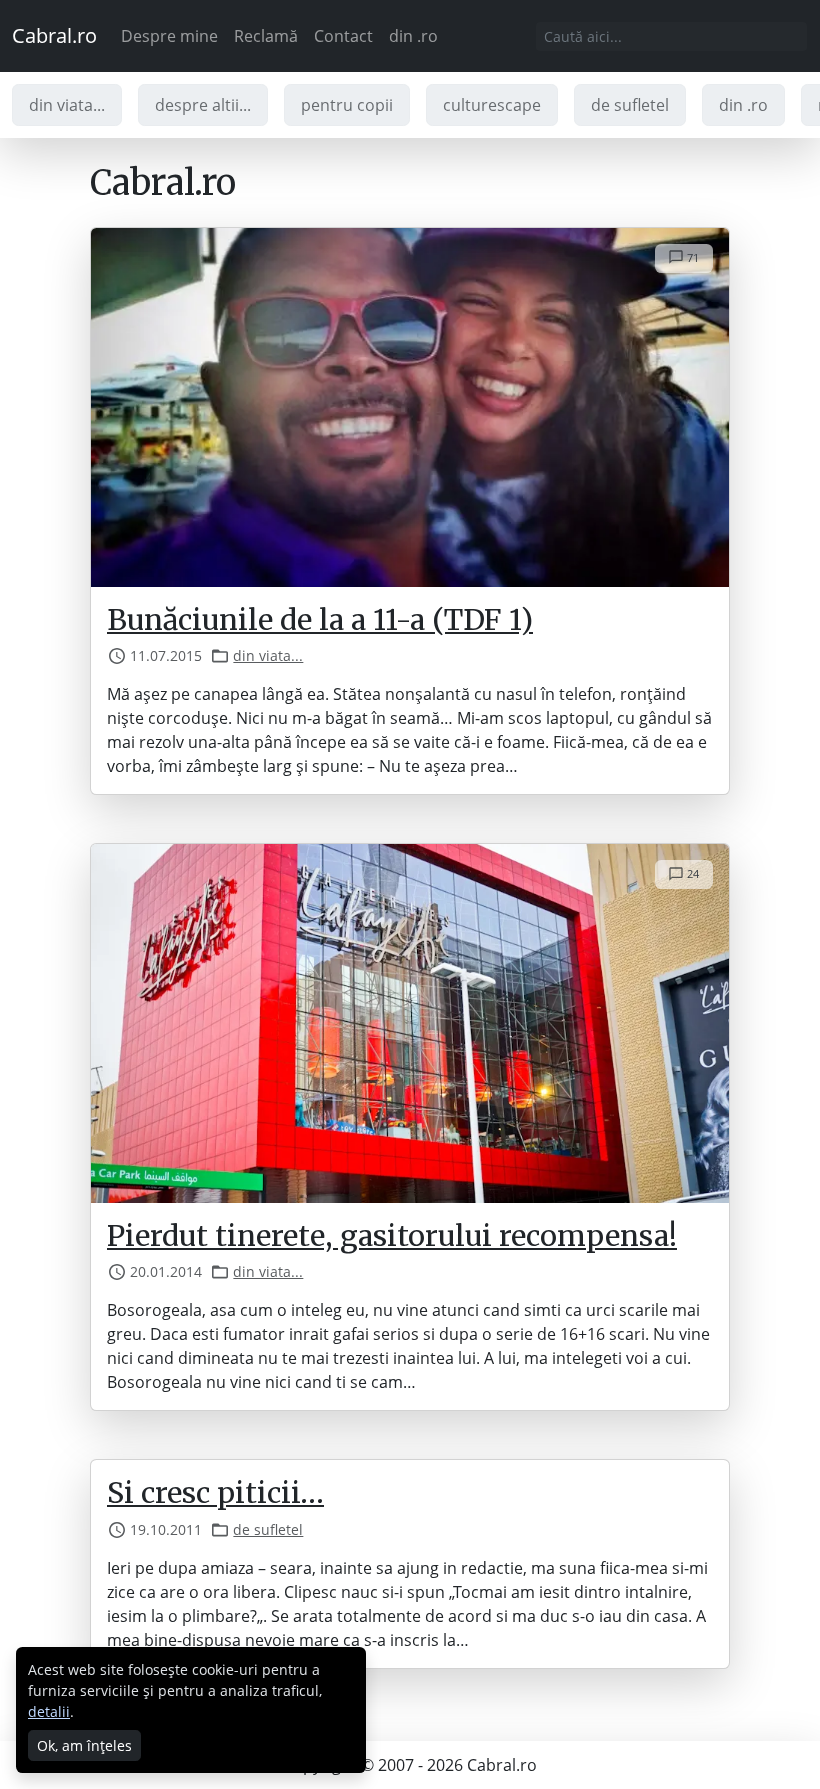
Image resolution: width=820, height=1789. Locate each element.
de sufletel (630, 105)
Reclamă (266, 36)
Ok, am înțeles (84, 1745)
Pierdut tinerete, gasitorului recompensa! (392, 1236)
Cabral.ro (54, 35)
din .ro (413, 36)
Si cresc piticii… (215, 1493)
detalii (49, 1711)
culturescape (492, 105)
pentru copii (347, 105)
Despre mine (169, 36)
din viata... (67, 105)
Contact (343, 36)
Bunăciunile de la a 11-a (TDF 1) (320, 620)
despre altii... (203, 105)
